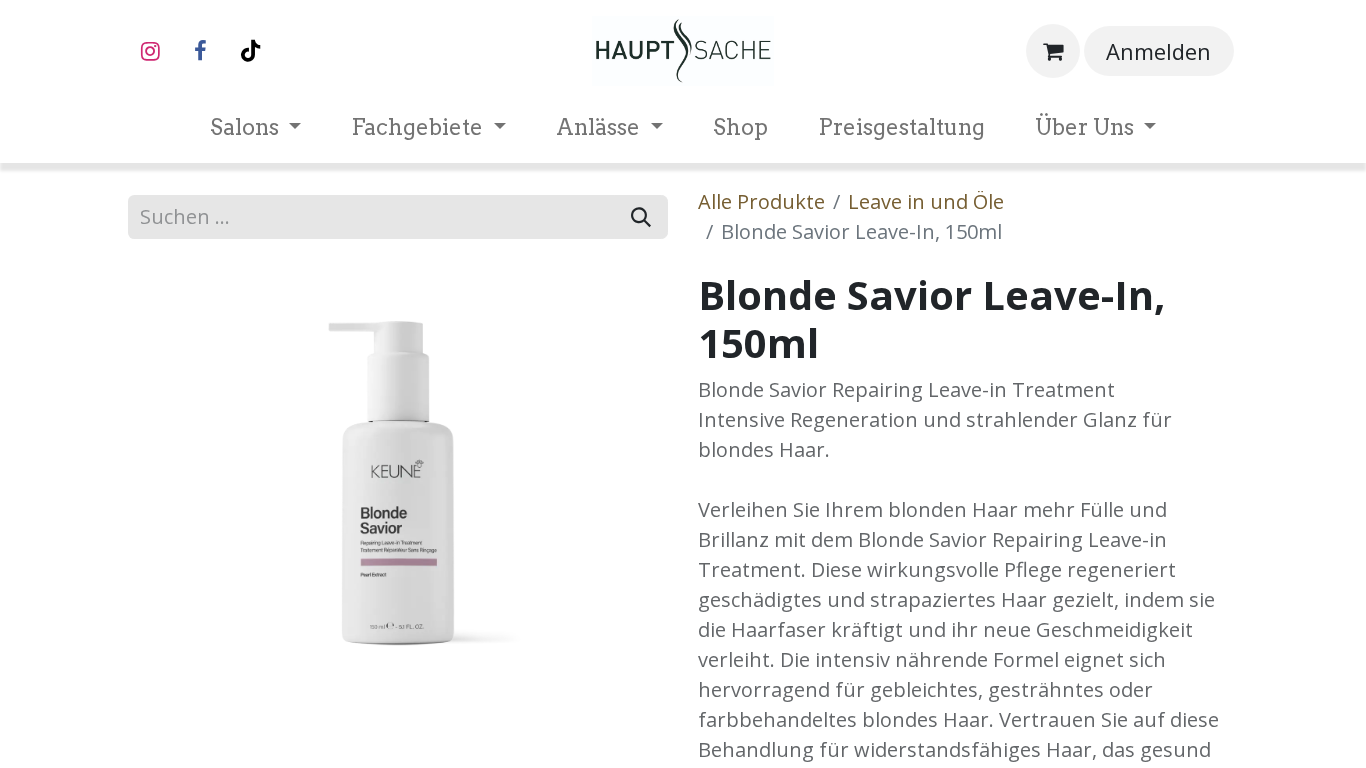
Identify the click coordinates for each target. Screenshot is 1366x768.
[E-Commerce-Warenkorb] (1053, 51)
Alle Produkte (761, 201)
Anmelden (1158, 51)
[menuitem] (256, 127)
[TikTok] (250, 51)
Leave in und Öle (926, 201)
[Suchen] (641, 217)
